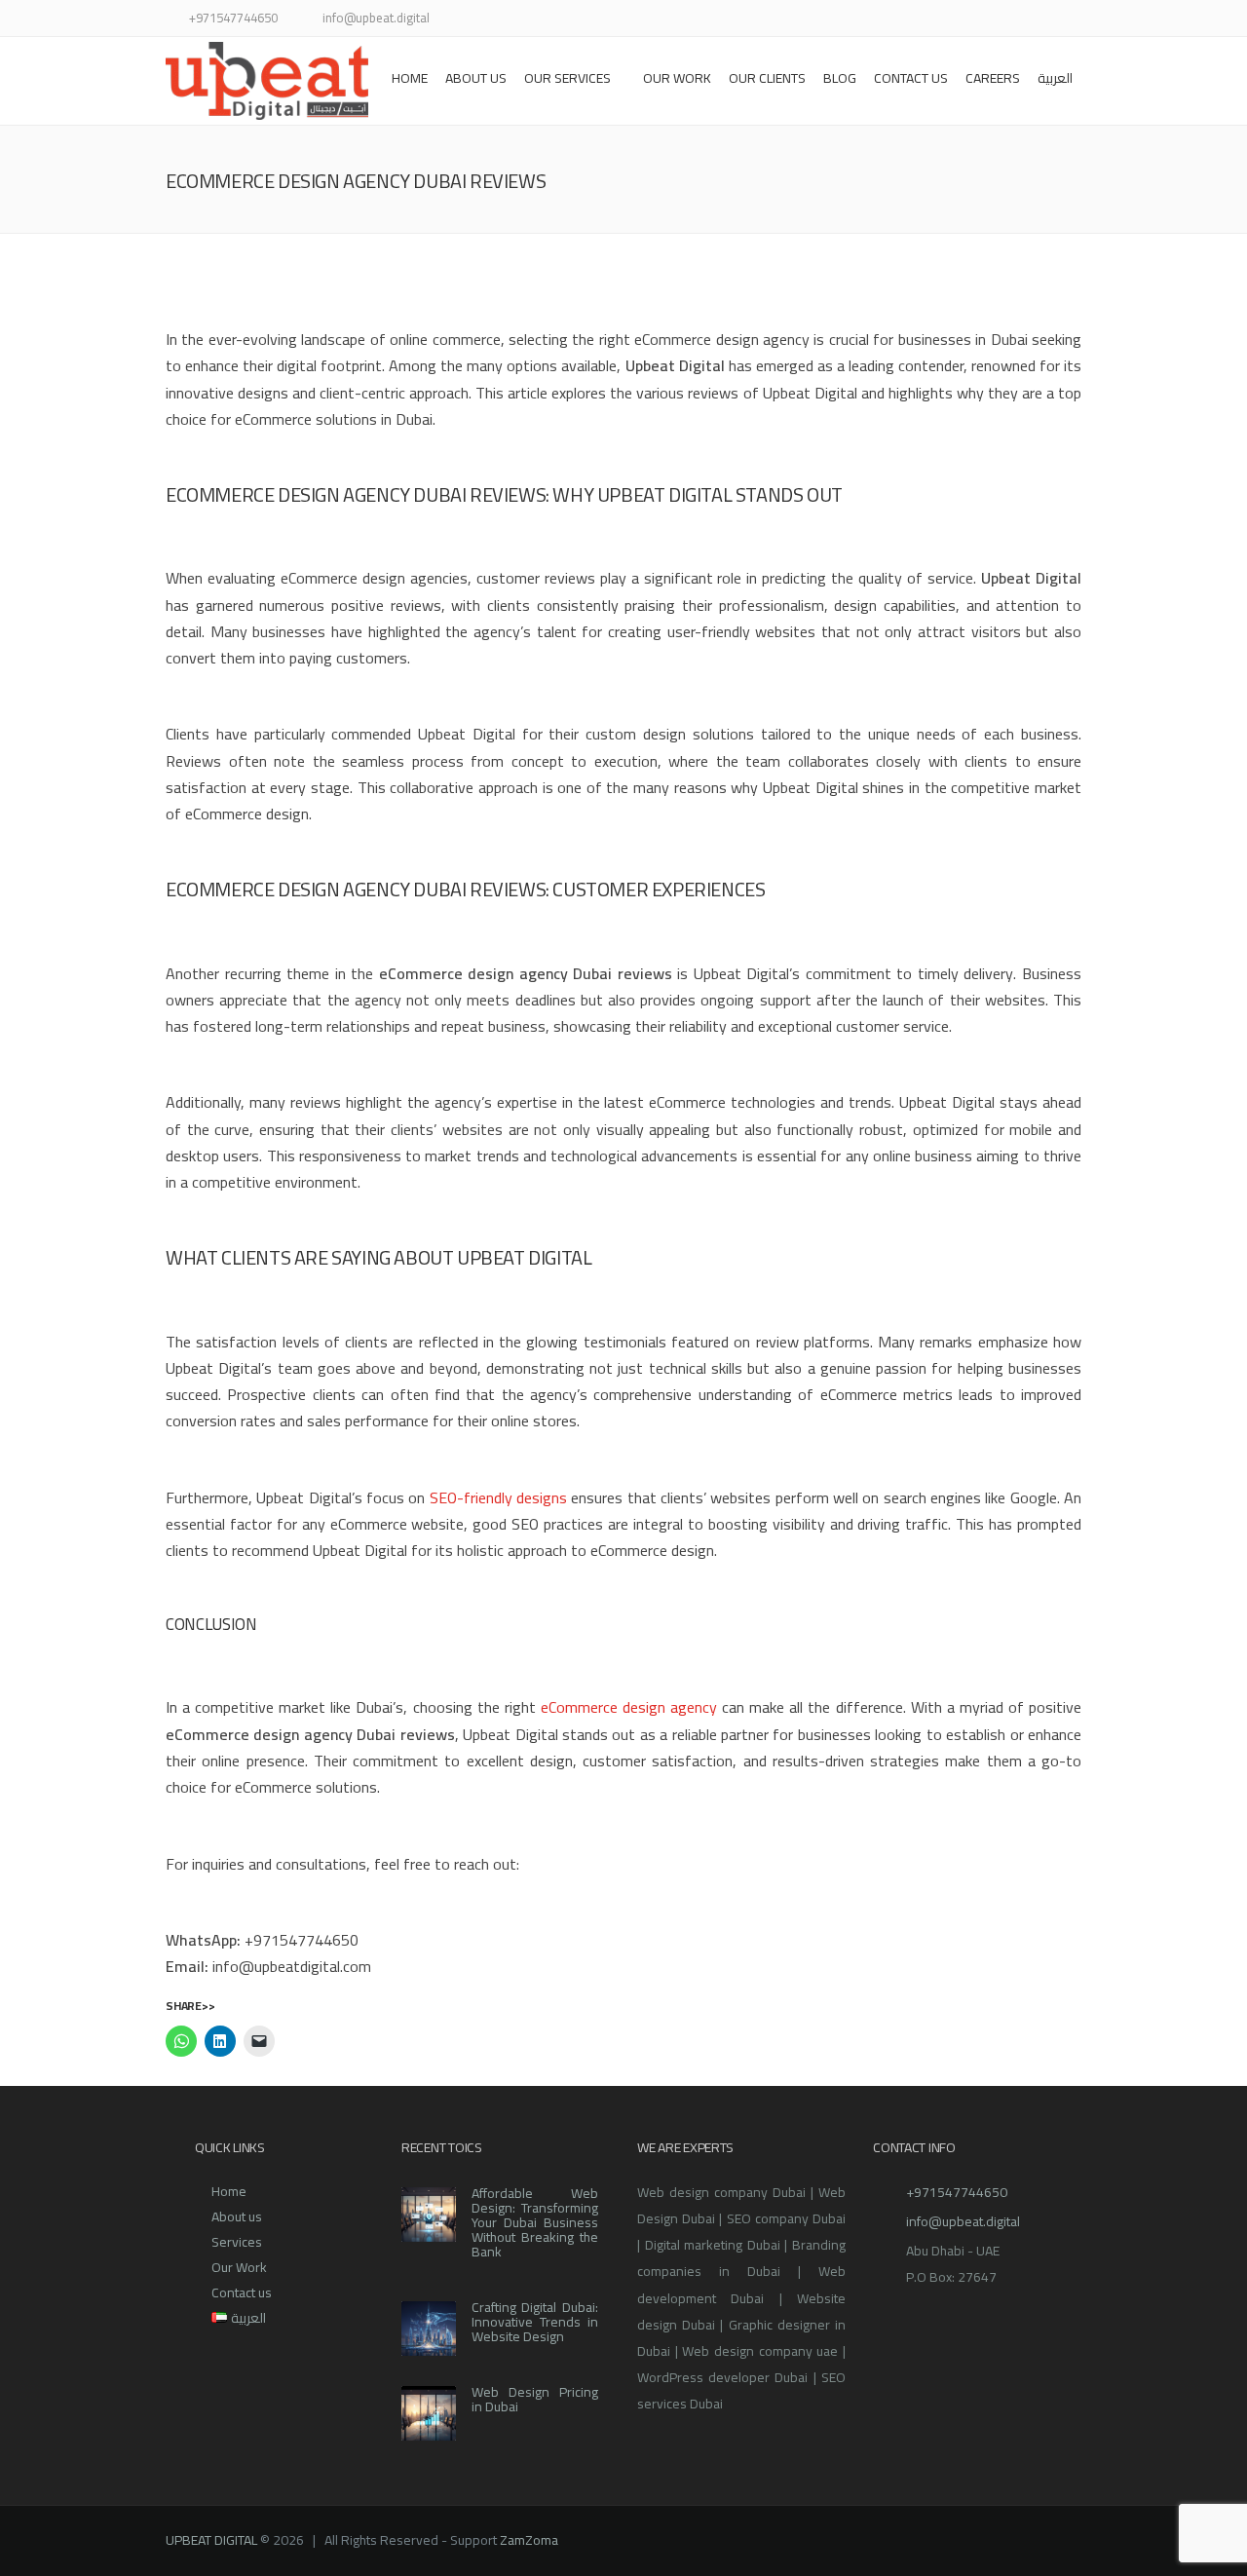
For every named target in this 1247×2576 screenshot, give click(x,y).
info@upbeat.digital (963, 2221)
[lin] (923, 20)
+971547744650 (957, 2192)
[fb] (874, 20)
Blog (840, 78)
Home (410, 78)
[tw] (899, 20)
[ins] (947, 20)
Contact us (242, 2292)
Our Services (567, 78)
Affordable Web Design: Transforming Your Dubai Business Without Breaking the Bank (535, 2222)
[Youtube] (972, 20)
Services (237, 2242)
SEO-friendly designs (498, 1497)
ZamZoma (529, 2540)
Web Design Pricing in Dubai (535, 2399)
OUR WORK (677, 78)
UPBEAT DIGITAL (211, 2540)
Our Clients (767, 78)
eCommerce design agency (629, 1707)
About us (476, 78)
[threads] (1069, 20)
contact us (911, 78)
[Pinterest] (996, 20)
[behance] (1045, 20)
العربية (1055, 78)
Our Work (239, 2267)
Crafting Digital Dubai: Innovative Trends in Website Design (535, 2322)
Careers (993, 78)
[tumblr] (1020, 20)
